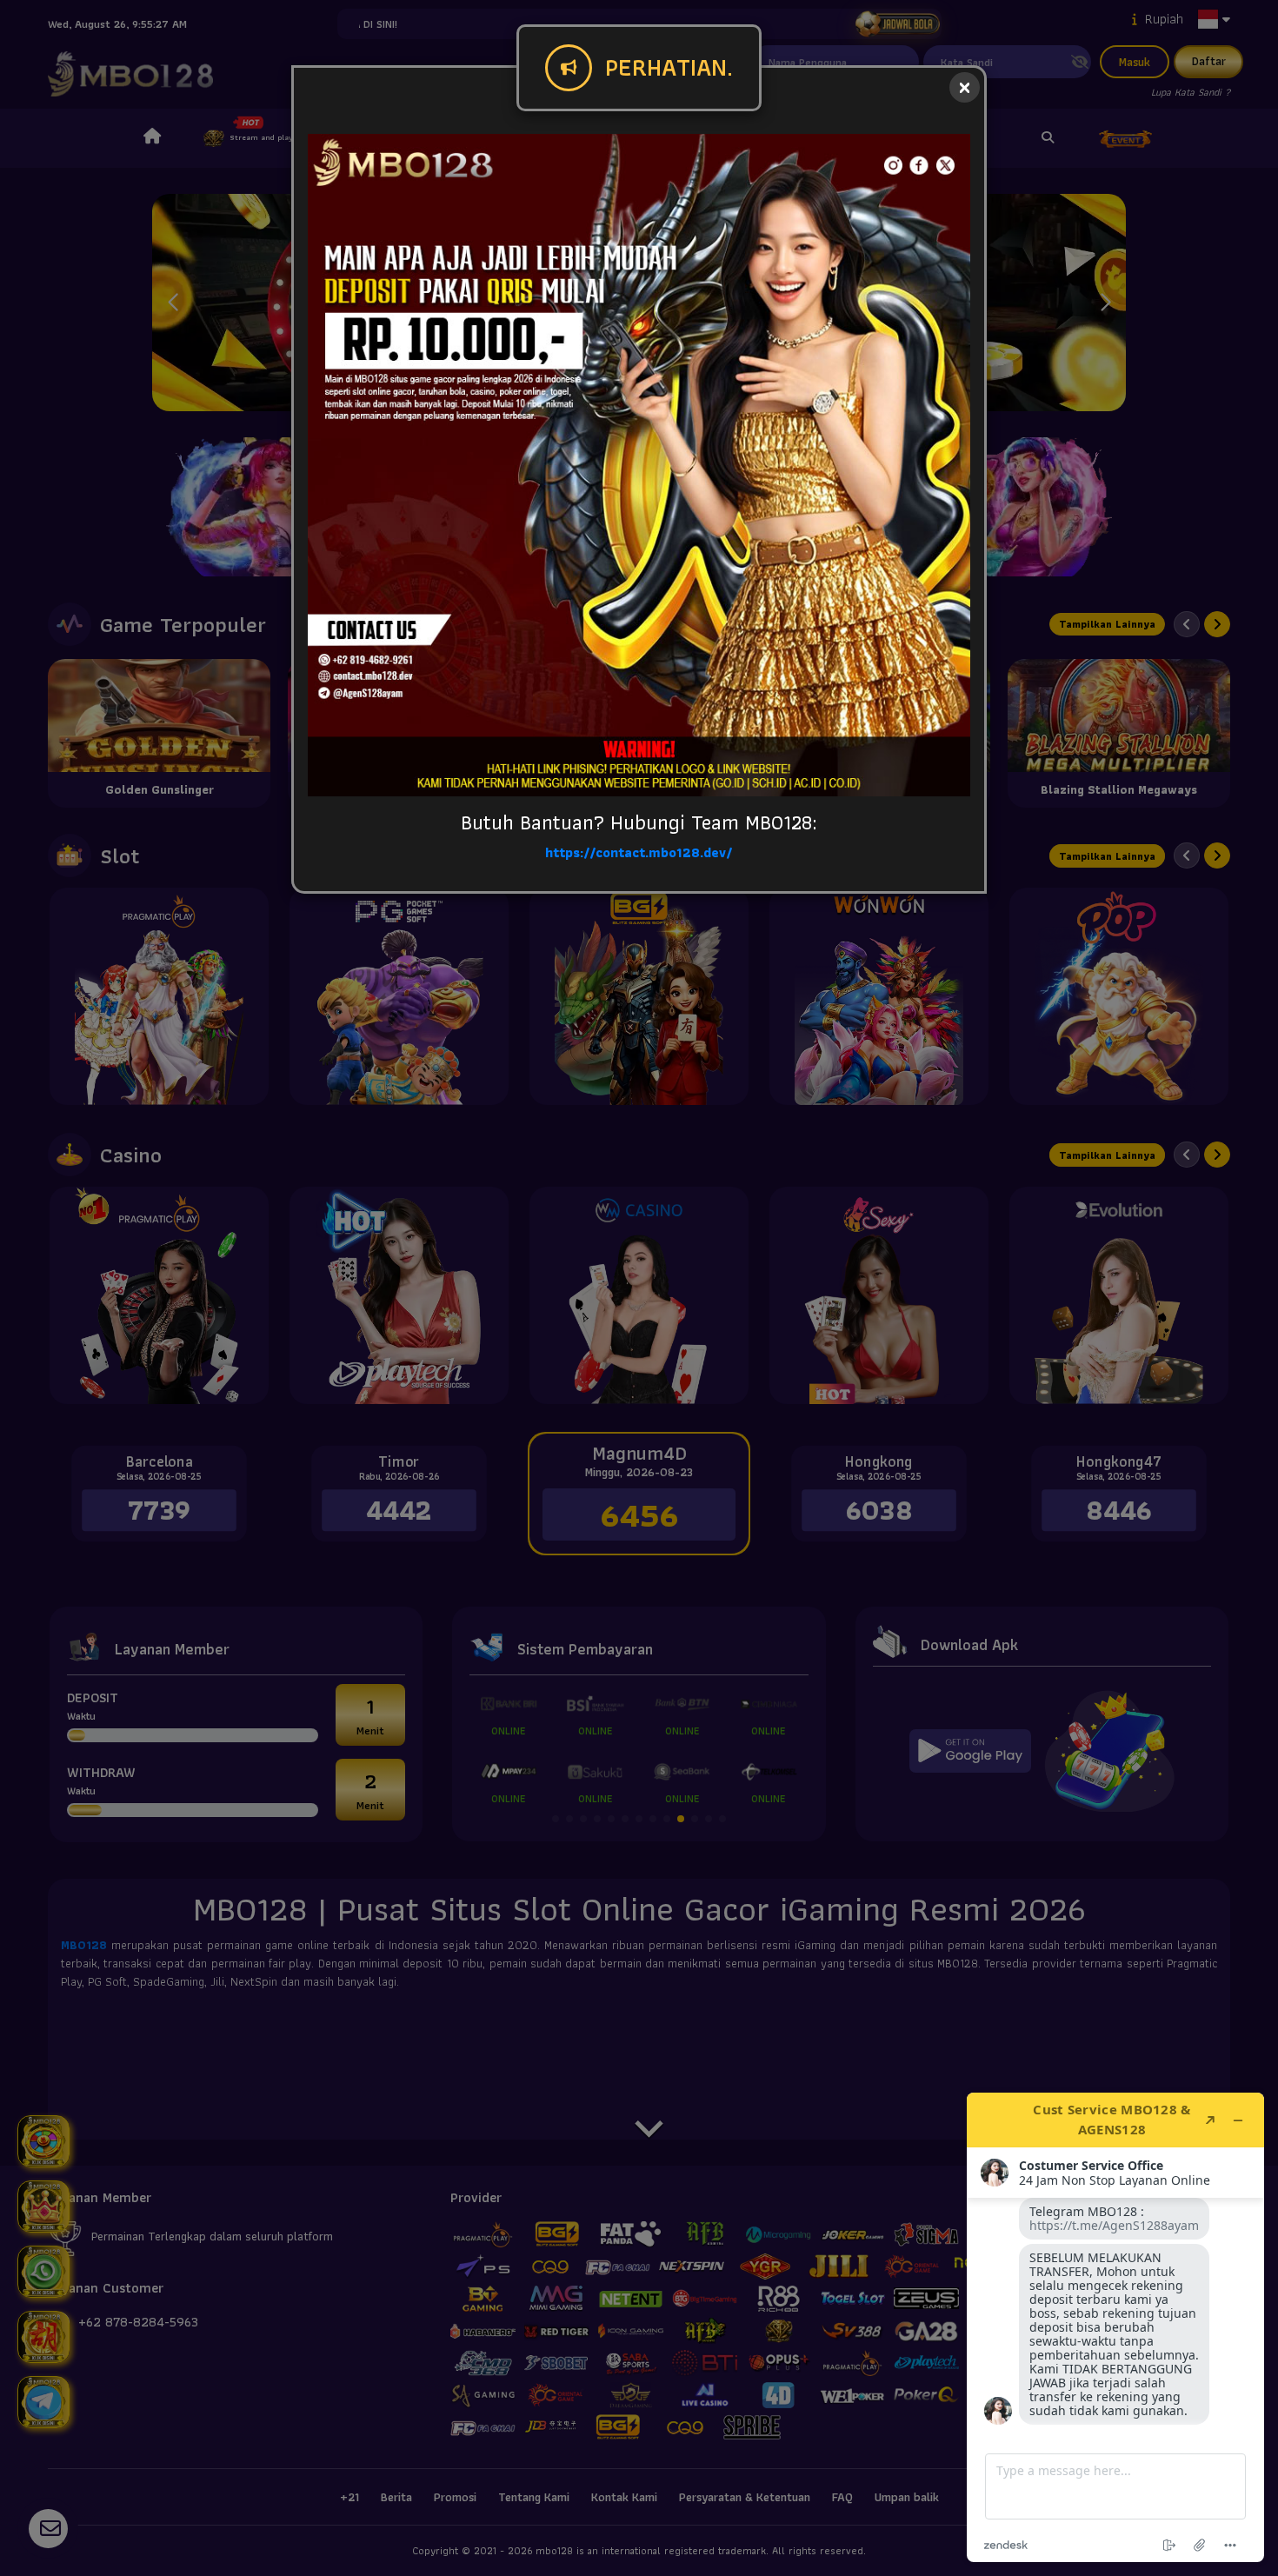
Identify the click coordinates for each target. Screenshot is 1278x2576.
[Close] (965, 87)
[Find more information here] (1115, 2327)
